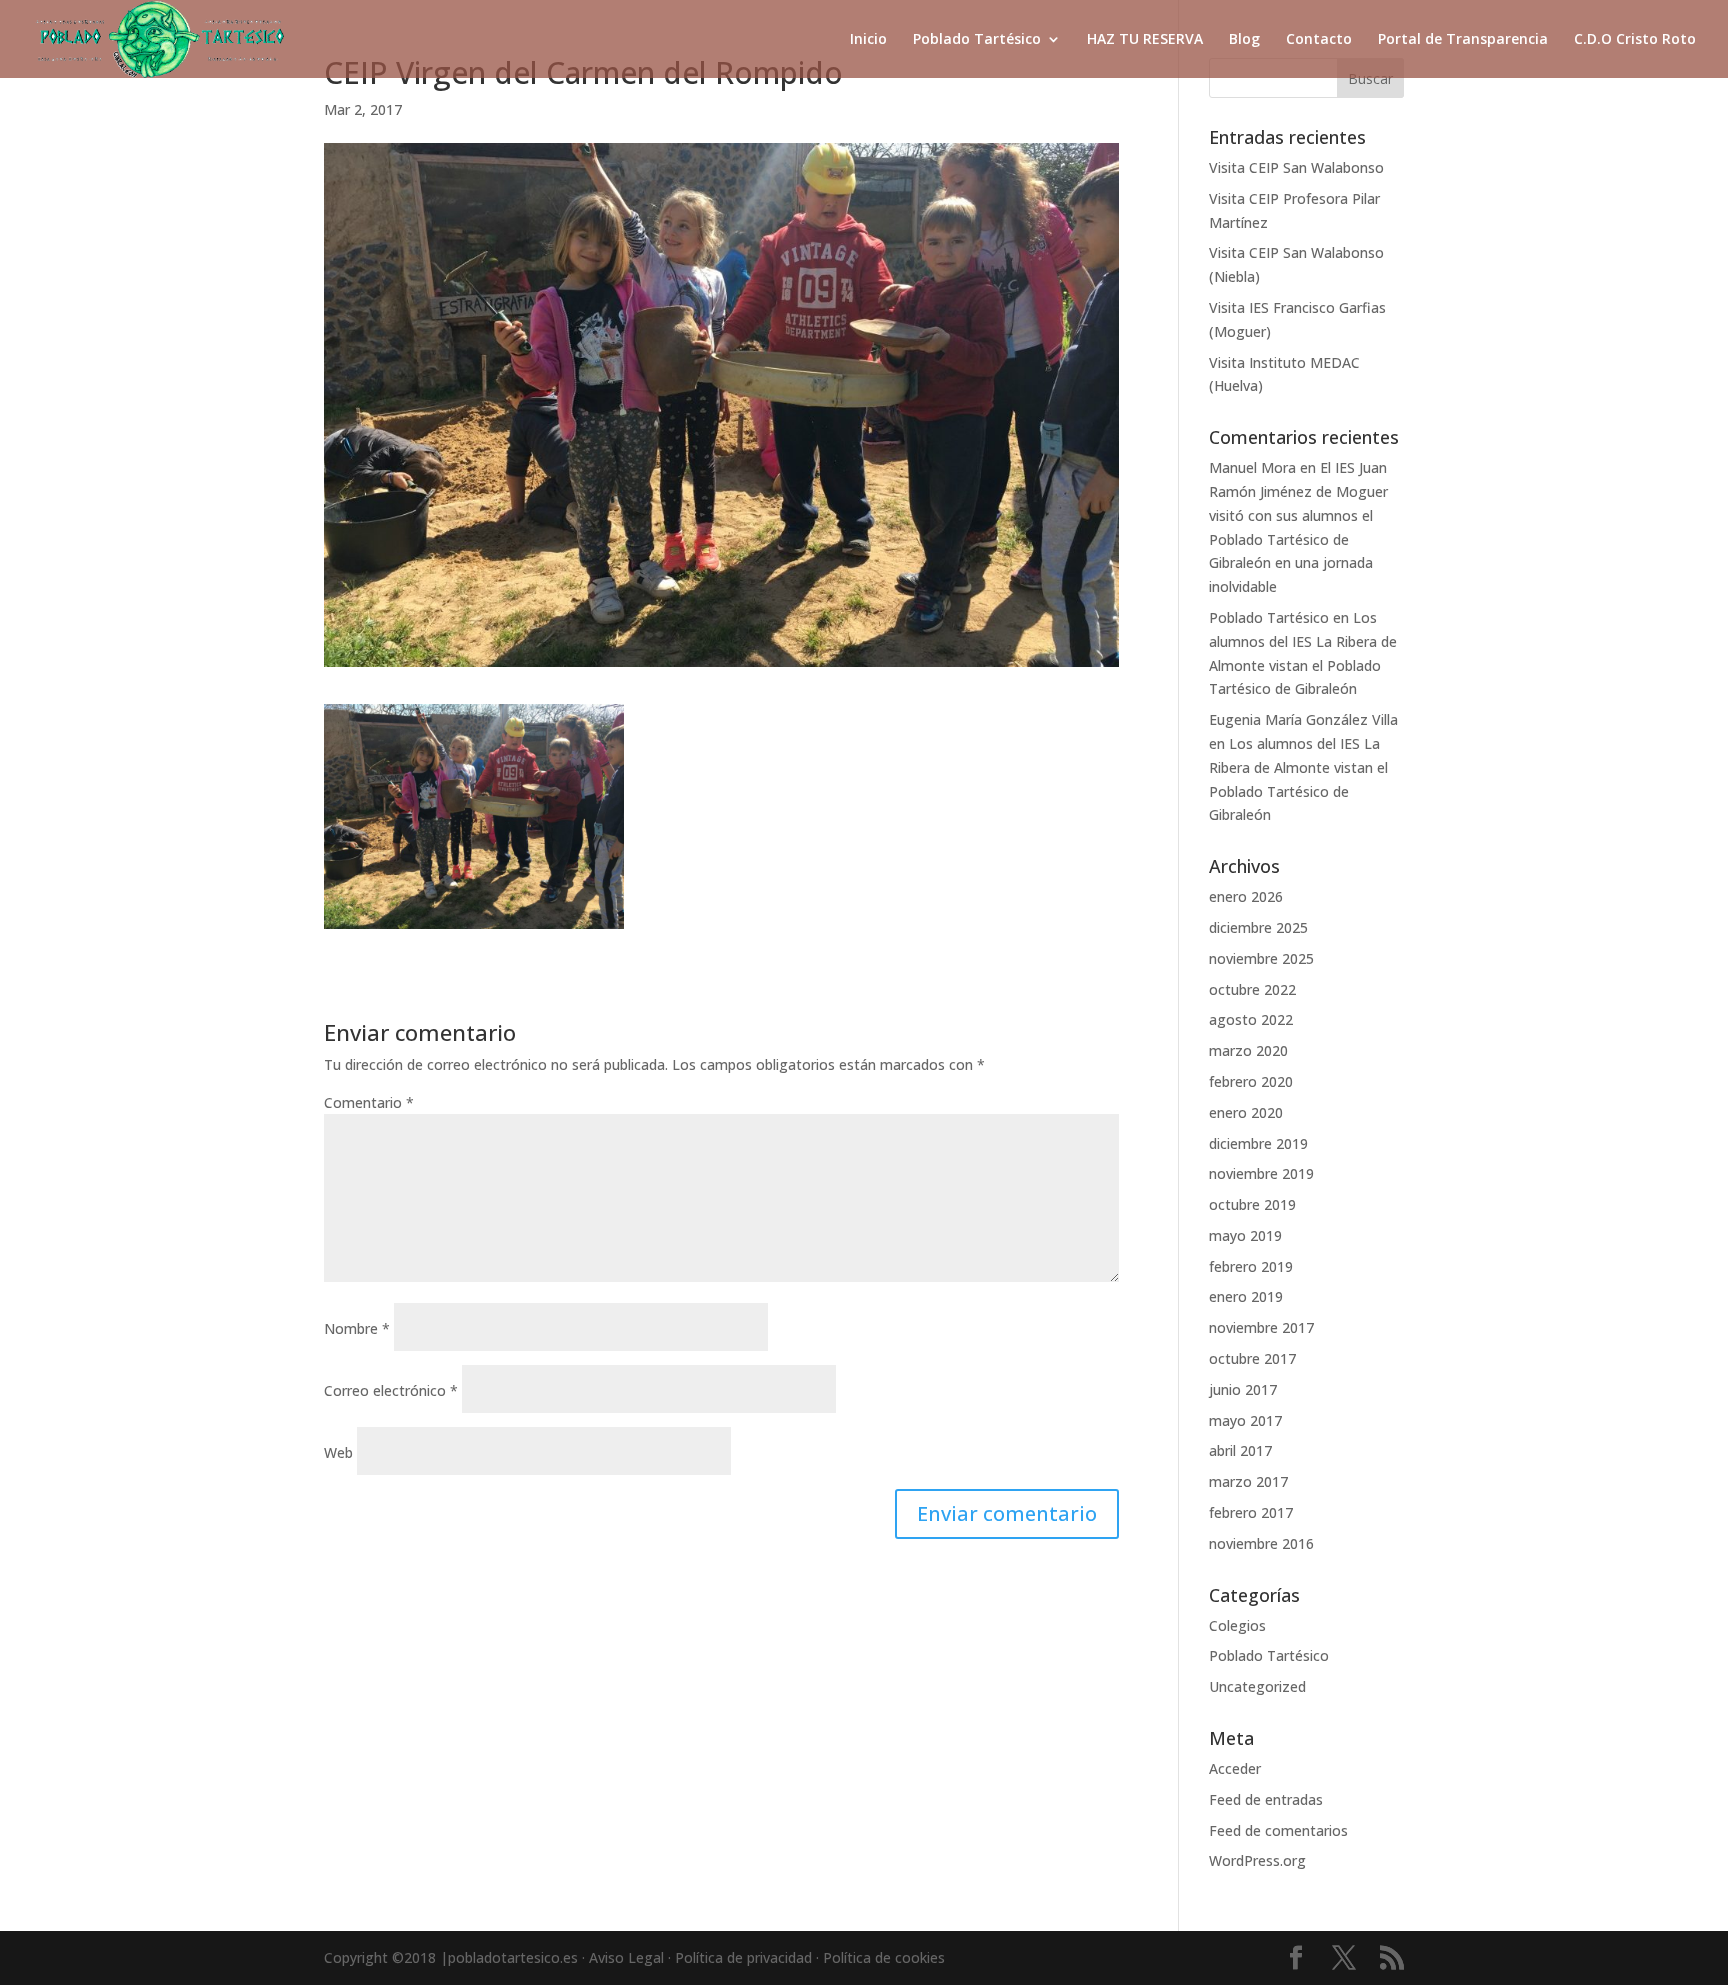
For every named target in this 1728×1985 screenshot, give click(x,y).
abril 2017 (1240, 1450)
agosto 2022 (1251, 1019)
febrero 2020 (1251, 1081)
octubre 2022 (1252, 989)
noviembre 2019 (1261, 1173)
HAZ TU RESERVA (1145, 40)
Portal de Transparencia (1463, 40)
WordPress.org (1257, 1860)
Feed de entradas (1266, 1799)
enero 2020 (1246, 1112)
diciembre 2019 (1258, 1143)
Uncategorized (1257, 1686)
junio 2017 (1243, 1389)
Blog (1244, 40)
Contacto (1319, 40)
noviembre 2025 (1261, 958)
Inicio (868, 40)
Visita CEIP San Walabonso (1296, 167)
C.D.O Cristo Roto (1635, 40)
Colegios (1237, 1625)
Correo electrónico (391, 1390)
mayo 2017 (1245, 1420)
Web (338, 1452)
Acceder (1235, 1768)
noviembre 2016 (1261, 1543)
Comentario (369, 1102)
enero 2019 (1246, 1296)
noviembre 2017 (1261, 1327)
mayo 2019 (1245, 1235)
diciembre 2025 (1258, 927)
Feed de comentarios (1278, 1830)
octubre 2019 (1252, 1204)
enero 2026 (1246, 896)
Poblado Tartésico (977, 40)
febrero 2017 (1251, 1512)
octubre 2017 (1252, 1358)
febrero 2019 (1251, 1266)
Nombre (357, 1328)
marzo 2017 (1248, 1481)
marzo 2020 (1248, 1050)
